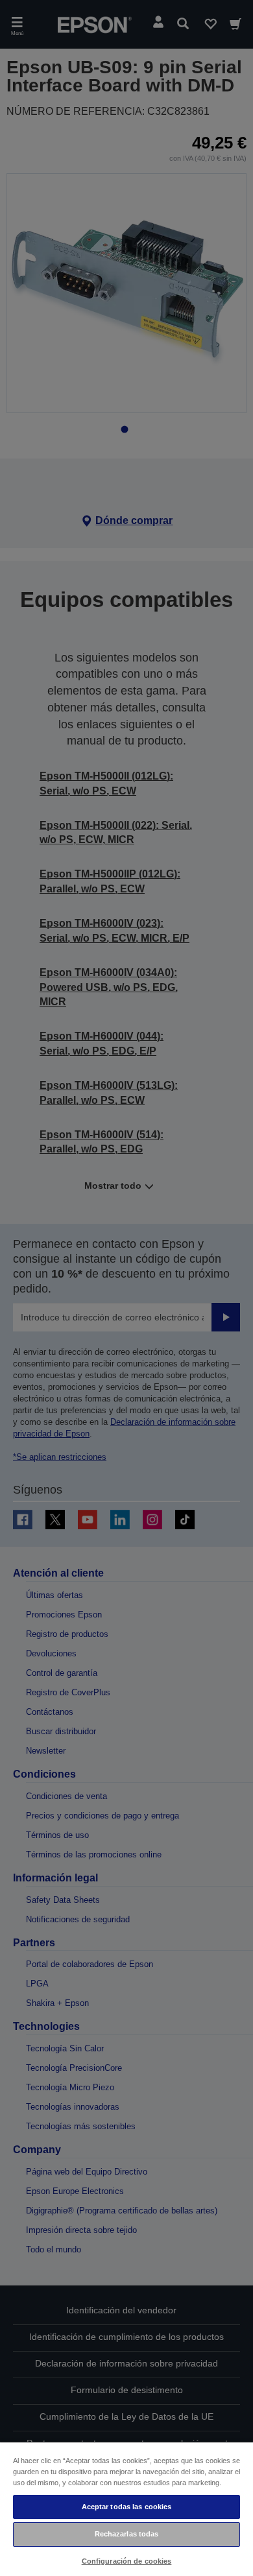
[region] (126, 2509)
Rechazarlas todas (127, 2534)
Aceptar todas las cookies (127, 2507)
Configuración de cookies (127, 2561)
